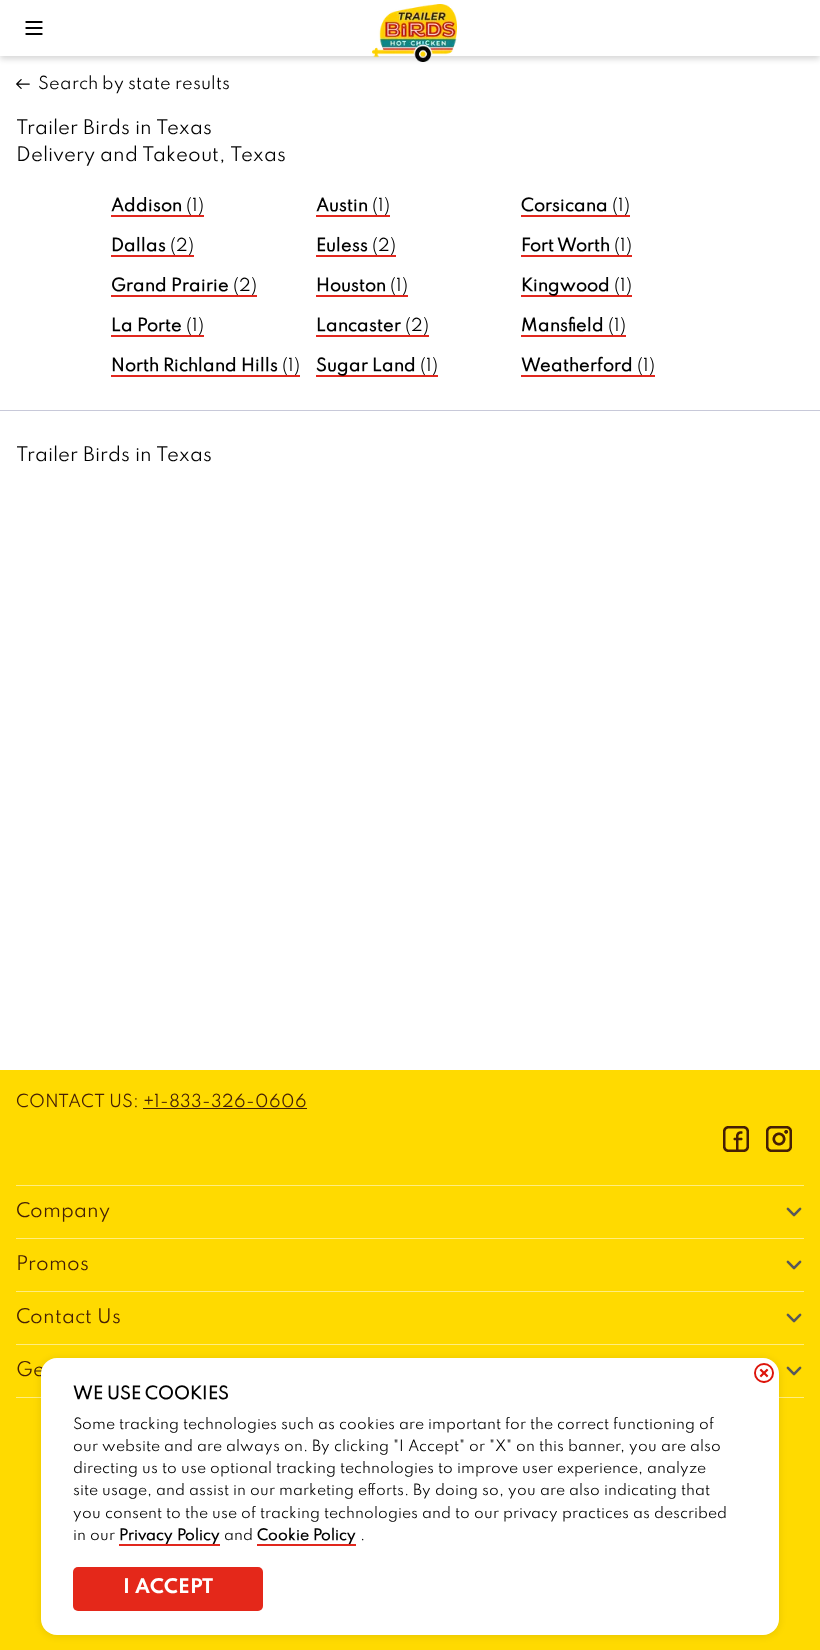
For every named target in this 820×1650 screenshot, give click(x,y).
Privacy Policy (169, 1536)
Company (63, 1212)
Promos (52, 1265)
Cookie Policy (306, 1536)
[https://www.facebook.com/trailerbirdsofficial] (736, 1147)
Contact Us (68, 1318)
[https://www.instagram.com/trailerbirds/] (779, 1147)
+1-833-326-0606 (225, 1102)
